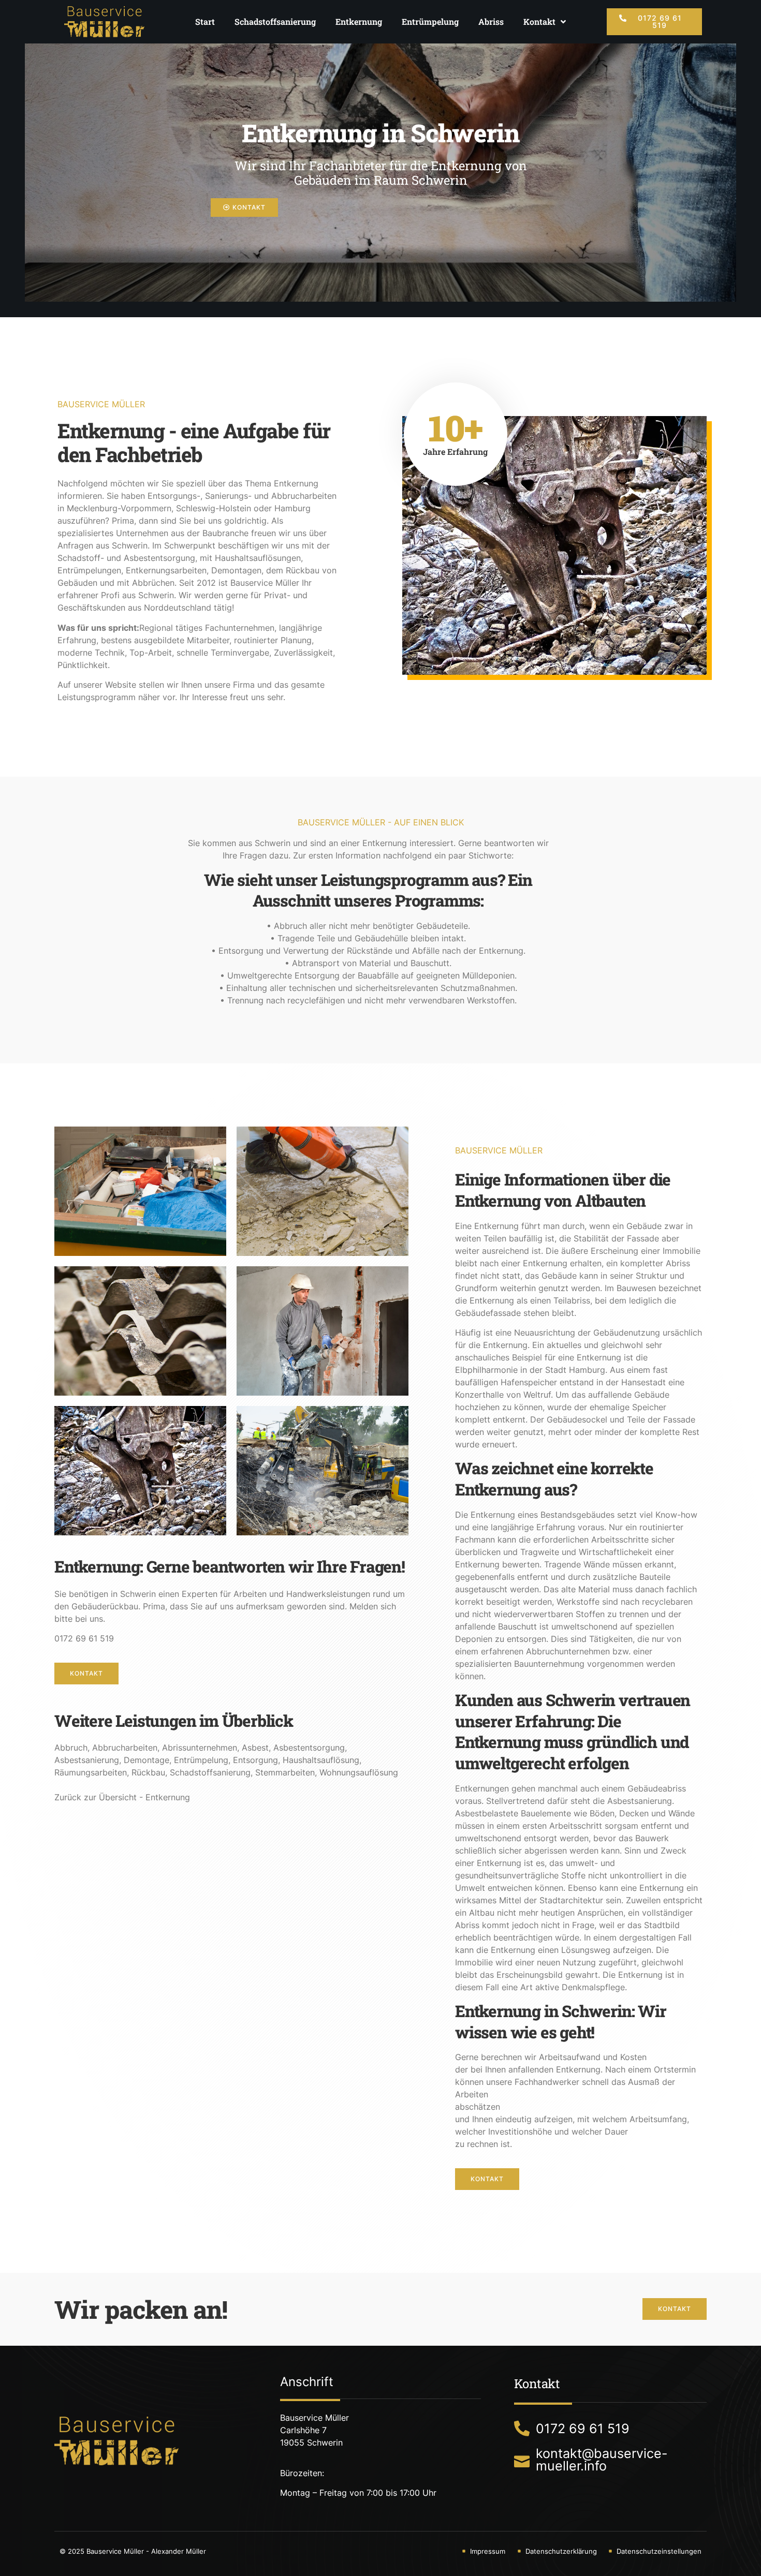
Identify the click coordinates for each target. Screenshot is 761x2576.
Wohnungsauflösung (359, 1772)
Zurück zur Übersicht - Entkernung (122, 1797)
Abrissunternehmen (200, 1748)
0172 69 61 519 (84, 1638)
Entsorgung (255, 1760)
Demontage (147, 1760)
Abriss (491, 21)
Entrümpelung (430, 21)
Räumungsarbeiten (91, 1772)
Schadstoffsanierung (275, 21)
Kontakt (539, 21)
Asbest (255, 1748)
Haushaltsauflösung (321, 1760)
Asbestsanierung (87, 1760)
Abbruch (71, 1748)
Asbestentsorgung (309, 1748)
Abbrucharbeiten (125, 1748)
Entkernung (359, 21)
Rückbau (148, 1772)
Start (205, 21)
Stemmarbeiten (285, 1772)
